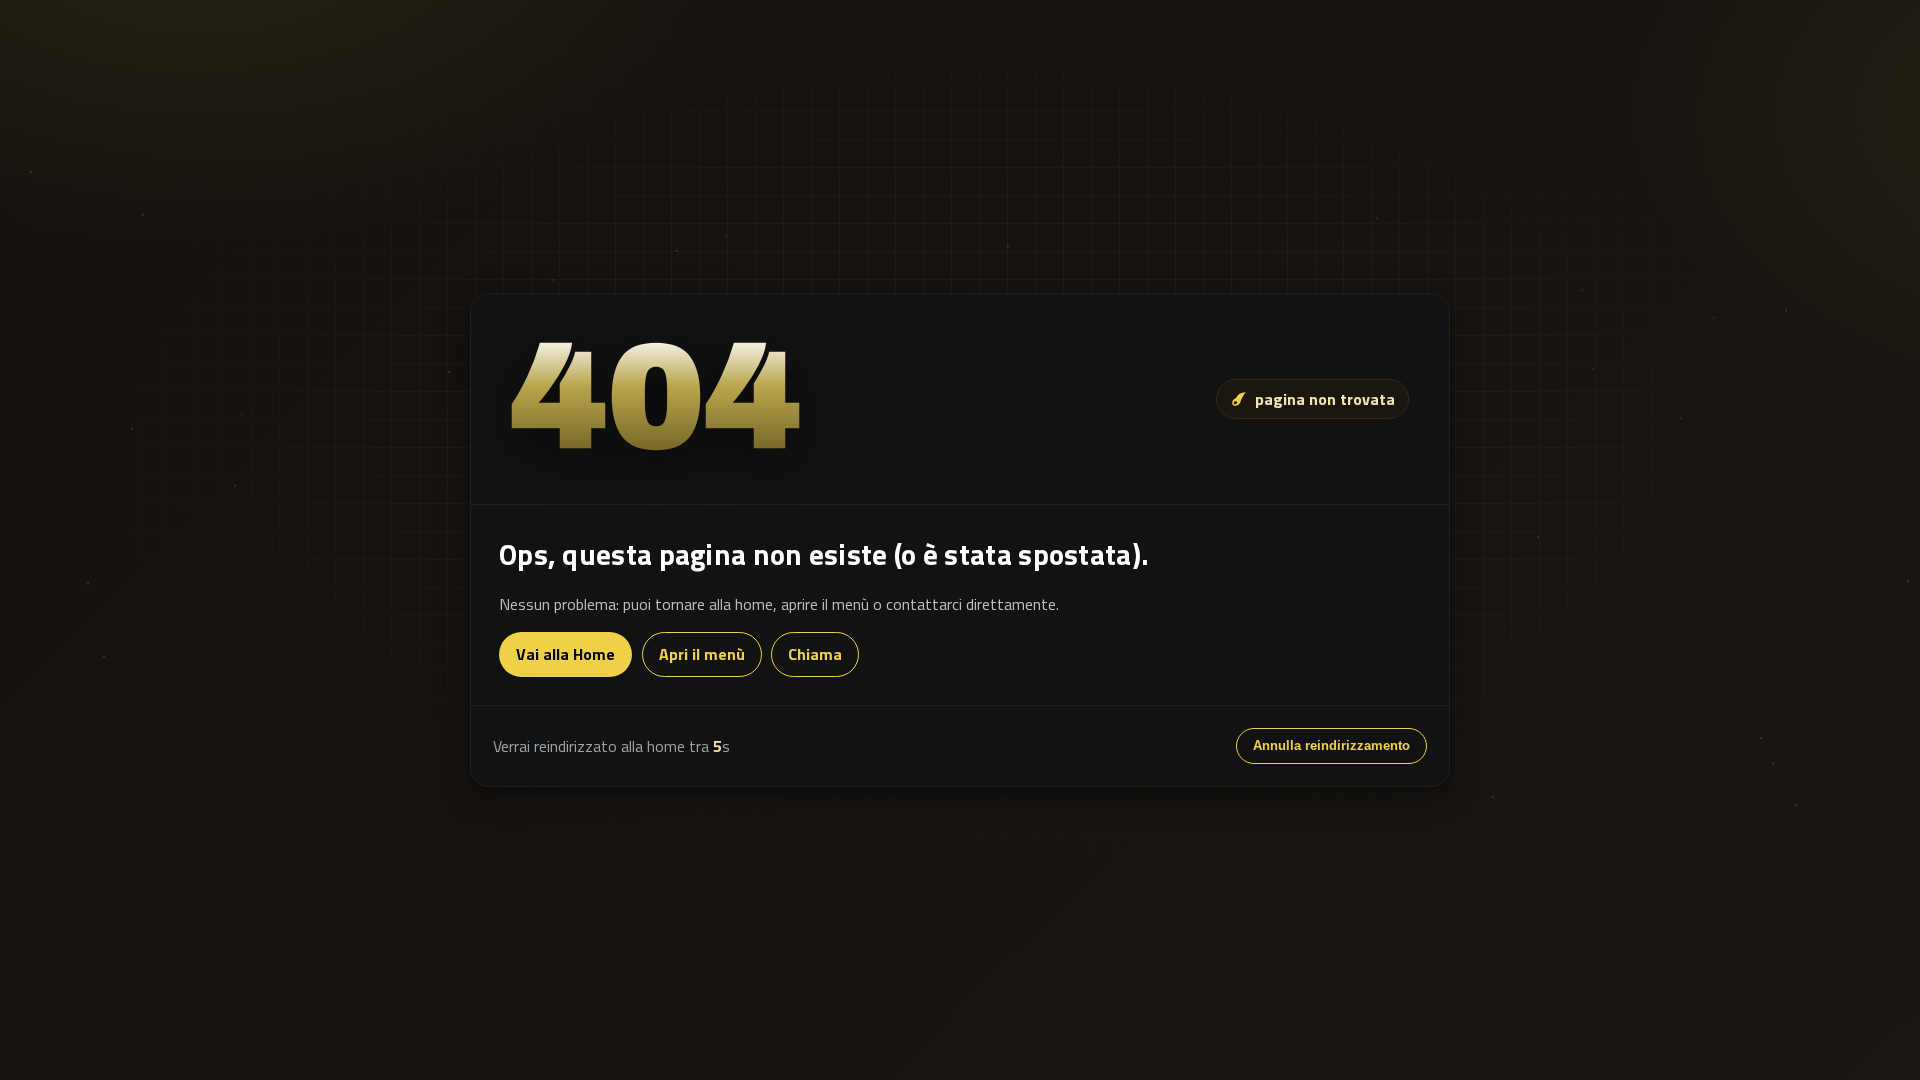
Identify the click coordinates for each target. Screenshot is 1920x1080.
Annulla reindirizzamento (1331, 745)
